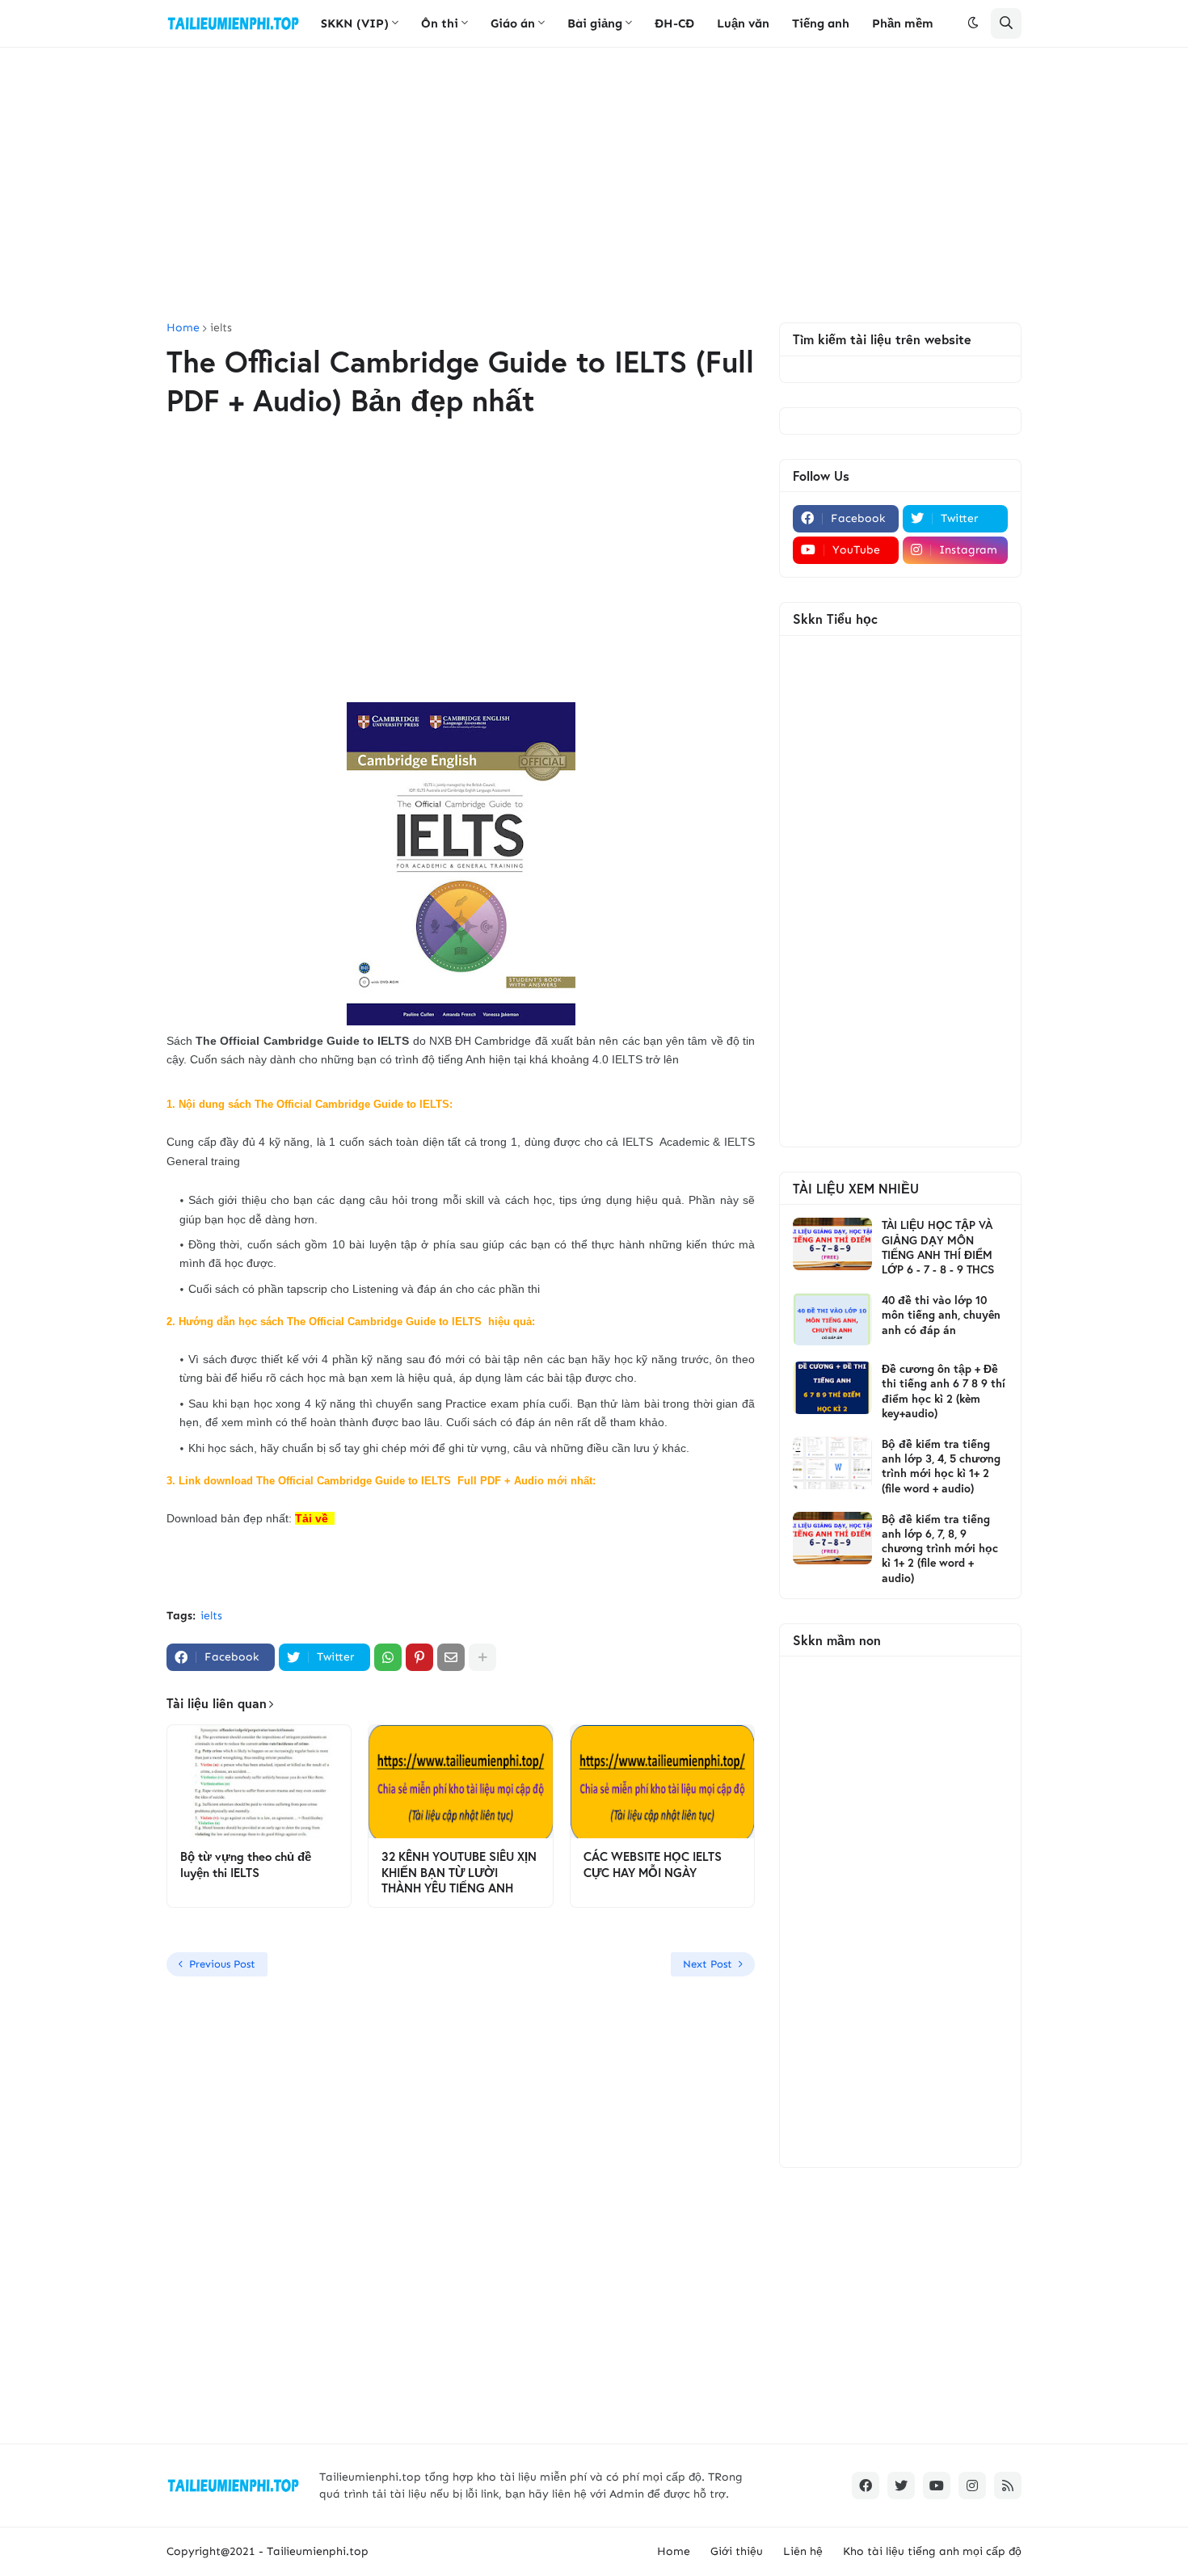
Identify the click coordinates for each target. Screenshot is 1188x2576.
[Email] (451, 1657)
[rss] (1008, 2486)
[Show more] (482, 1657)
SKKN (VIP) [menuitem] (355, 23)
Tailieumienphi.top (318, 2551)
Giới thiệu (737, 2551)
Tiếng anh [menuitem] (821, 23)
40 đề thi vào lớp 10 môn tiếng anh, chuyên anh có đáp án (941, 1315)
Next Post (708, 1964)
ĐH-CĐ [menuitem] (674, 23)
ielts (221, 328)
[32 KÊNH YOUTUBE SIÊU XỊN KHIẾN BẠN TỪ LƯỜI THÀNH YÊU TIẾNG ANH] (460, 1782)
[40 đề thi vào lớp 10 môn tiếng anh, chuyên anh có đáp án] (832, 1319)
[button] (973, 23)
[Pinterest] (419, 1657)
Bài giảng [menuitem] (595, 23)
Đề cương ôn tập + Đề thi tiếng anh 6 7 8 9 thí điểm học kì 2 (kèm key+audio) (944, 1391)
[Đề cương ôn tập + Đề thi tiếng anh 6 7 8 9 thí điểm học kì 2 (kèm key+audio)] (832, 1388)
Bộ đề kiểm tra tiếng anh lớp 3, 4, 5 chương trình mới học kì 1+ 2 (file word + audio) (941, 1466)
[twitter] (901, 2486)
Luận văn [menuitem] (743, 23)
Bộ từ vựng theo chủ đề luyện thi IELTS (246, 1865)
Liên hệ (803, 2551)
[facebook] (866, 2486)
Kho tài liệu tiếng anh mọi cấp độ (932, 2551)
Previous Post (222, 1964)
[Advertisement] (594, 185)
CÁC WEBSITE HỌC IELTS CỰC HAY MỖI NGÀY (653, 1865)
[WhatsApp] (388, 1657)
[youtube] (937, 2486)
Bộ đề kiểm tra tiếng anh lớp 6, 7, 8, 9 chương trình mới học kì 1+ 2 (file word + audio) (940, 1549)
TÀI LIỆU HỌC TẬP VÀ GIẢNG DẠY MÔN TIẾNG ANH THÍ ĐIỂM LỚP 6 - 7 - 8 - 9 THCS (938, 1247)
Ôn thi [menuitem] (440, 23)
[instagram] (972, 2486)
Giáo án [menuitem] (513, 23)
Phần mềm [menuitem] (903, 23)
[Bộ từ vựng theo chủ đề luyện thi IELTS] (259, 1782)
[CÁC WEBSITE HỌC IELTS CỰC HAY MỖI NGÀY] (662, 1782)
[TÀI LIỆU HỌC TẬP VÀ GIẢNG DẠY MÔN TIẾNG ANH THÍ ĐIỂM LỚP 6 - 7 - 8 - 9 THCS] (832, 1244)
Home (183, 328)
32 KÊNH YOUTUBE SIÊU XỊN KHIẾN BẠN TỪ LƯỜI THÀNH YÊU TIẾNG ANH (459, 1872)
